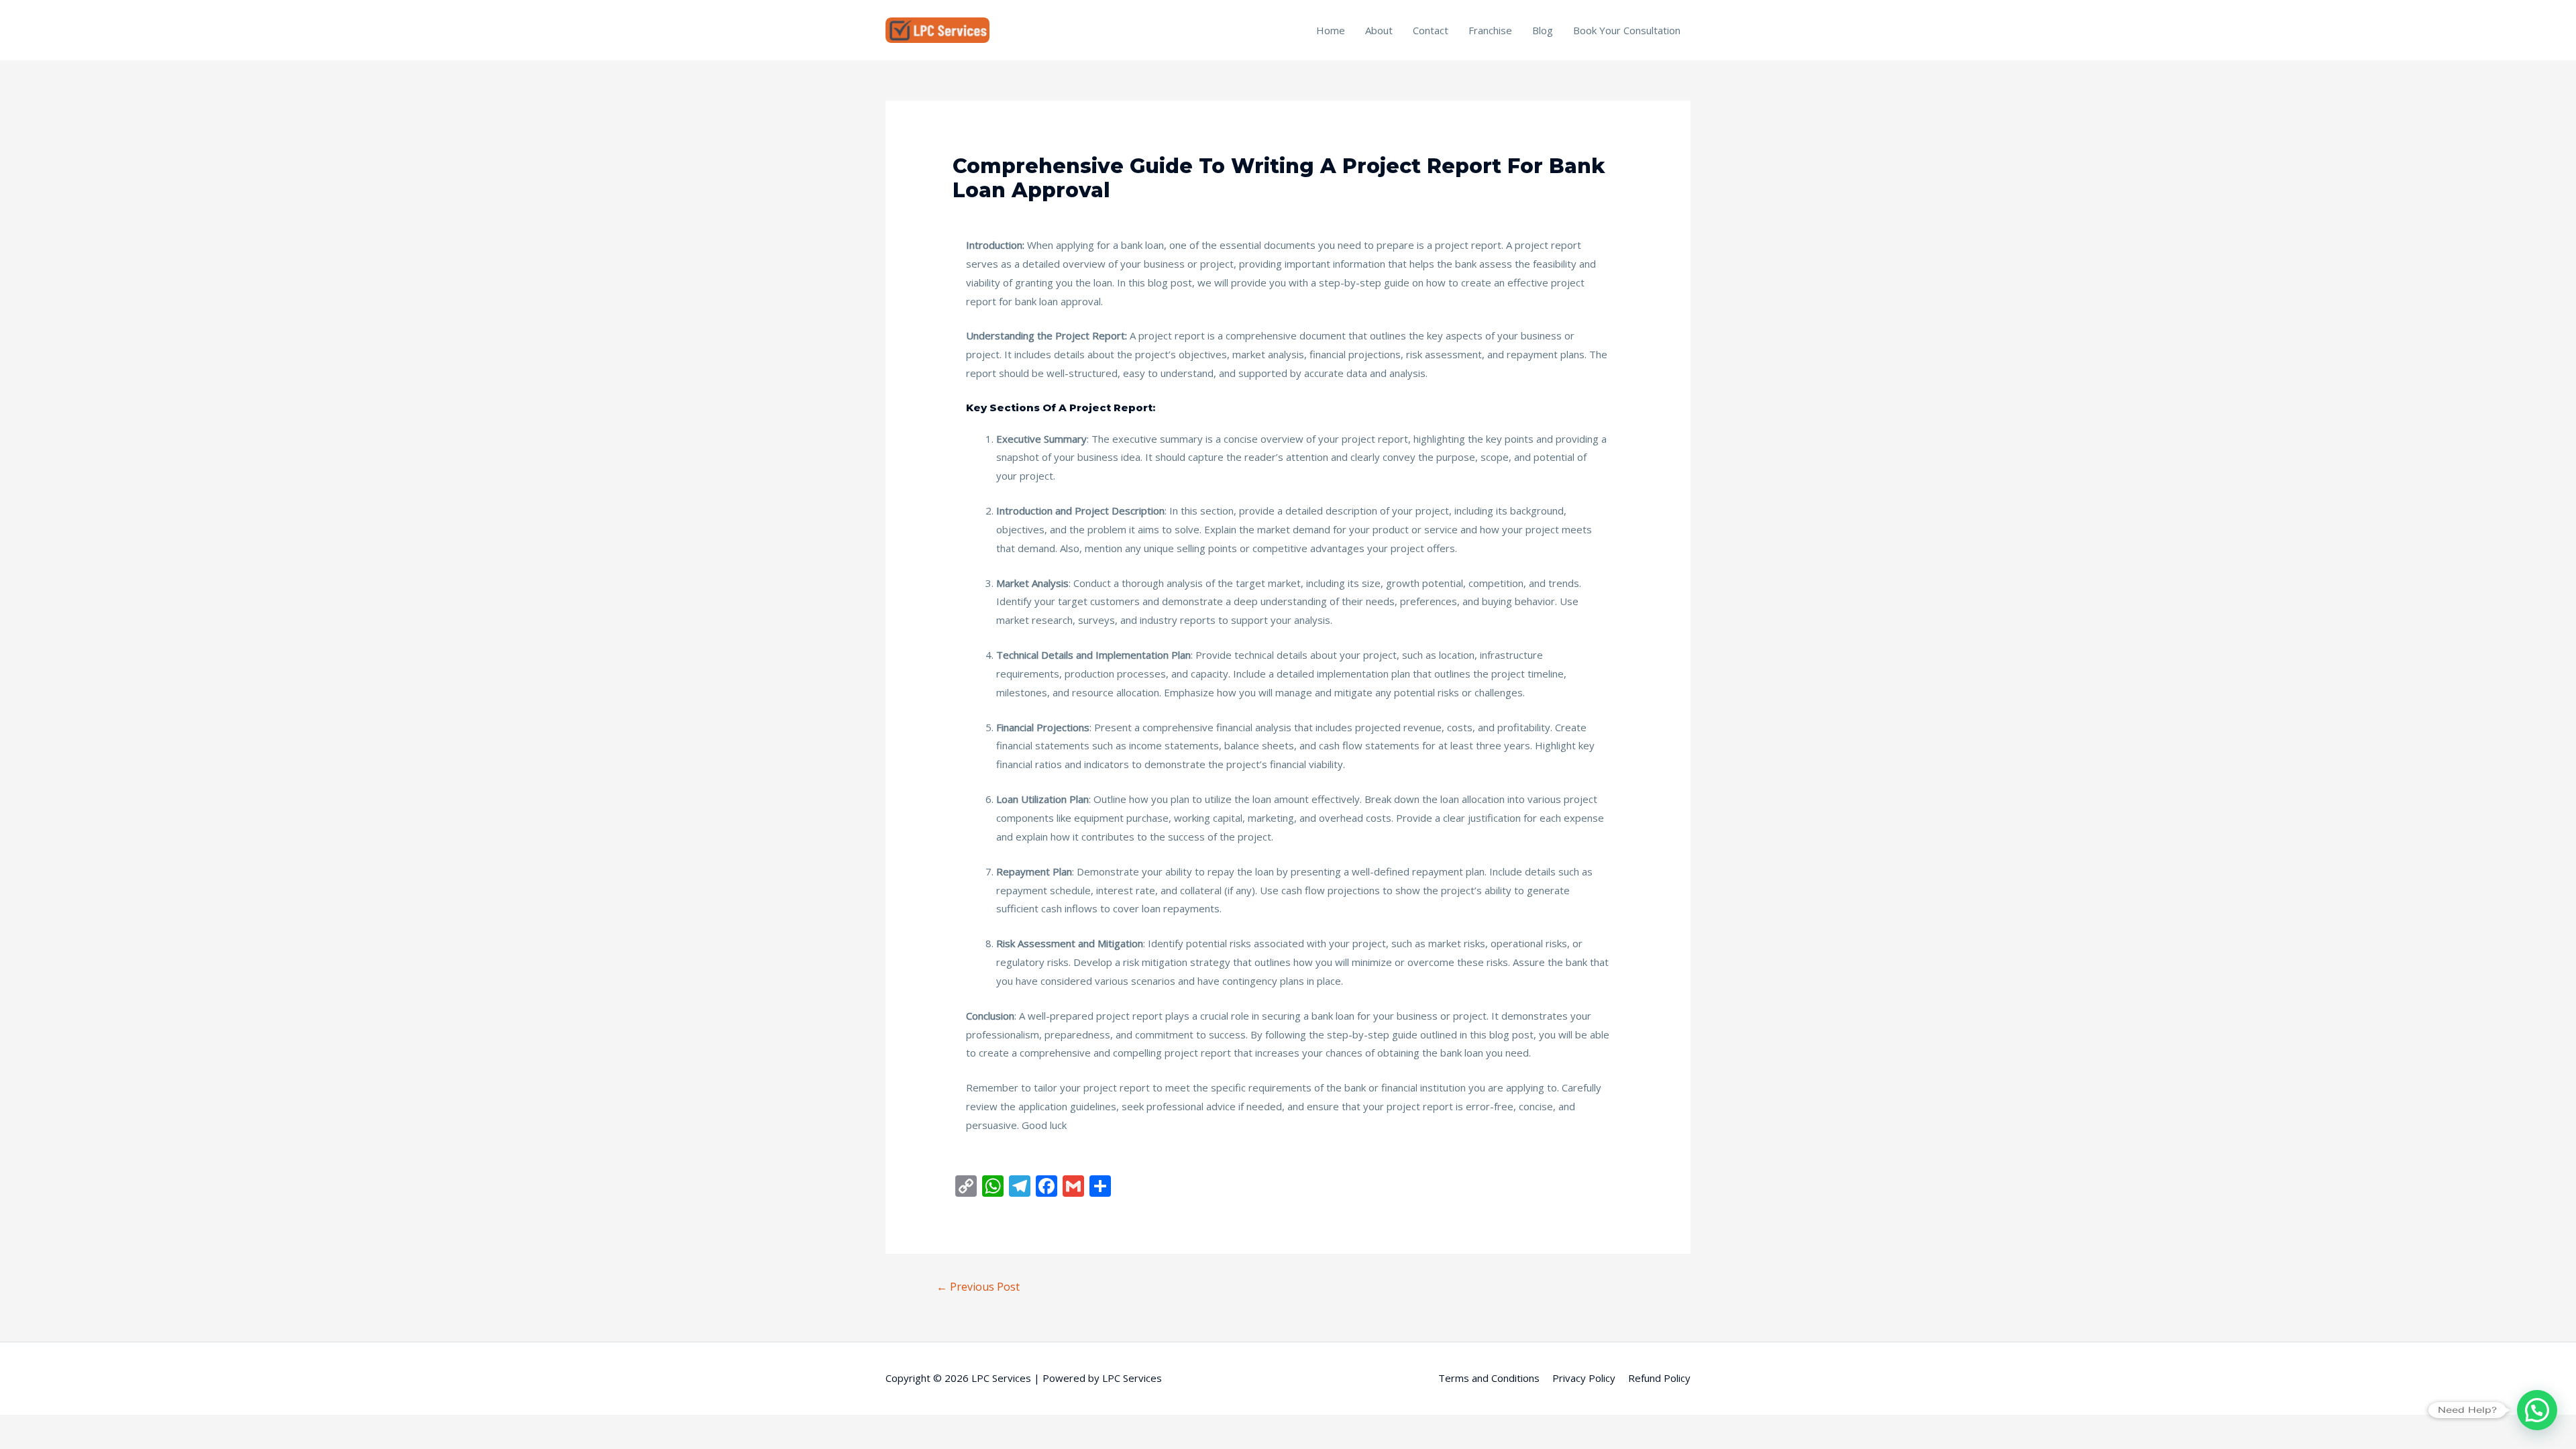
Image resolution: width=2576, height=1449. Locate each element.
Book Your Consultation (1627, 30)
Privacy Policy (1584, 1378)
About (1379, 30)
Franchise (1490, 30)
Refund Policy (1659, 1378)
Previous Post (978, 1287)
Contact (1431, 30)
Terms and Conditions (1489, 1378)
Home (1331, 30)
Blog (1543, 30)
